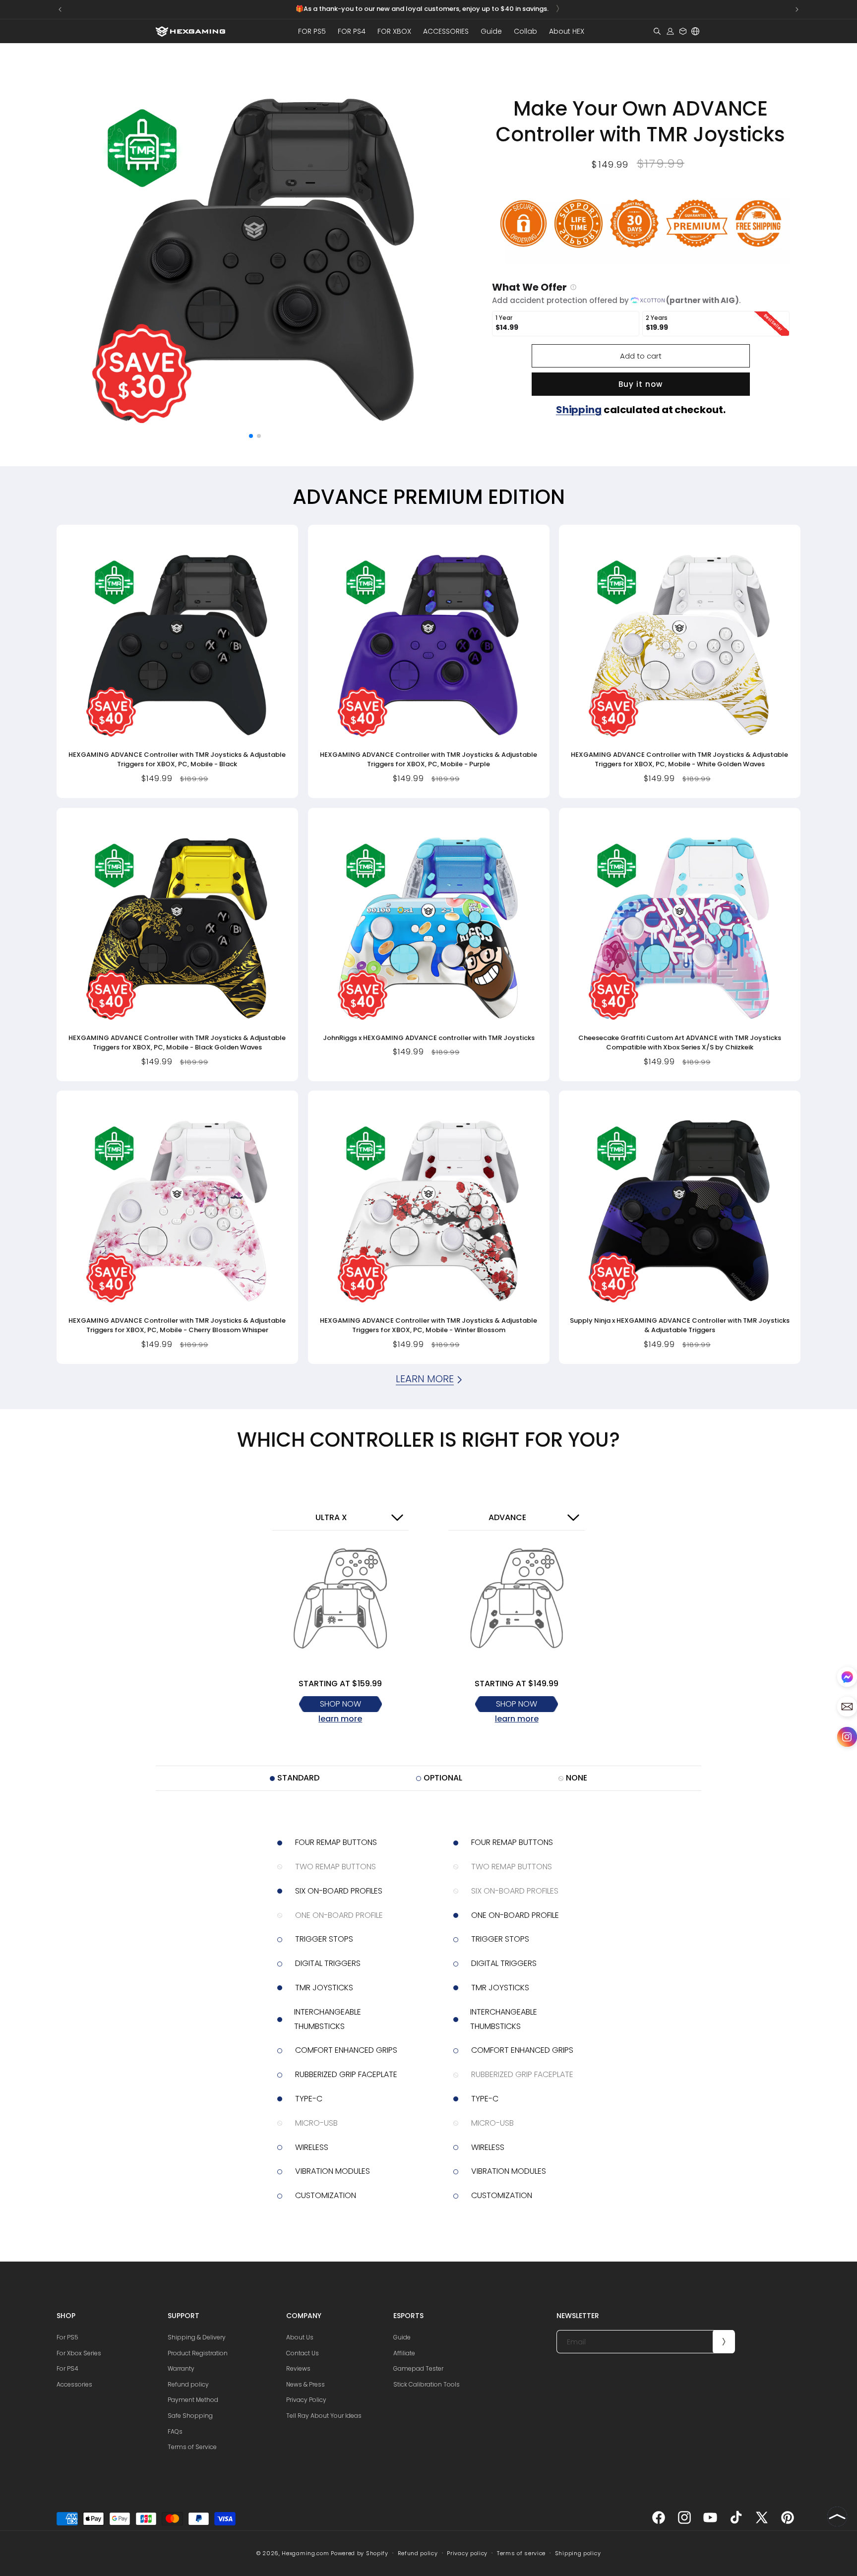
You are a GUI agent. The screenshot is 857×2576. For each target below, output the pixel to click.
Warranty (181, 2368)
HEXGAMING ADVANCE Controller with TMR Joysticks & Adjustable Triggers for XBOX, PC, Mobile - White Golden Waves (680, 760)
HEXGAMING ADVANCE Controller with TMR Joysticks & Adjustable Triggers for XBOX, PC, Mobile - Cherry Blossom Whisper (177, 1325)
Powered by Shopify (360, 2553)
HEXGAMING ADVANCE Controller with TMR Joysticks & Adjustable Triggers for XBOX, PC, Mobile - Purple (428, 760)
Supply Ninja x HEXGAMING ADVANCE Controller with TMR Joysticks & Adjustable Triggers (680, 1325)
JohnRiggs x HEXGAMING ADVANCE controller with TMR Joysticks (428, 1037)
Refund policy (188, 2384)
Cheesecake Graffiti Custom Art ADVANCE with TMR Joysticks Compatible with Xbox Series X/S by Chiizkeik (680, 1042)
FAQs (175, 2431)
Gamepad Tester (418, 2368)
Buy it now (641, 384)
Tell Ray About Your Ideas (324, 2416)
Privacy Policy (306, 2400)
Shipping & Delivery (197, 2337)
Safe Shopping (190, 2416)
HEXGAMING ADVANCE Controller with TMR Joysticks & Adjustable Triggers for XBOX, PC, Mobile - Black (177, 760)
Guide (402, 2337)
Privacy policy (467, 2553)
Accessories (74, 2384)
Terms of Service (192, 2447)
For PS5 (67, 2337)
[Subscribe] (724, 2342)
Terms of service (521, 2553)
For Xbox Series (79, 2353)
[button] (312, 31)
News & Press (306, 2384)
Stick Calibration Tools (427, 2384)
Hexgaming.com (305, 2553)
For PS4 (67, 2368)
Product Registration (198, 2353)
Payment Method (193, 2400)
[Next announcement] (797, 9)
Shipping (579, 410)
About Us (300, 2337)
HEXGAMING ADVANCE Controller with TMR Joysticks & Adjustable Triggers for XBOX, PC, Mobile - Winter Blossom (428, 1325)
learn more (340, 1719)
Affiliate (404, 2353)
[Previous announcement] (60, 9)
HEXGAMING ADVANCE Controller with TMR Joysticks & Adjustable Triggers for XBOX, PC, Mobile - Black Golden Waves (177, 1042)
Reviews (298, 2368)
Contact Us (303, 2353)
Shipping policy (578, 2553)
